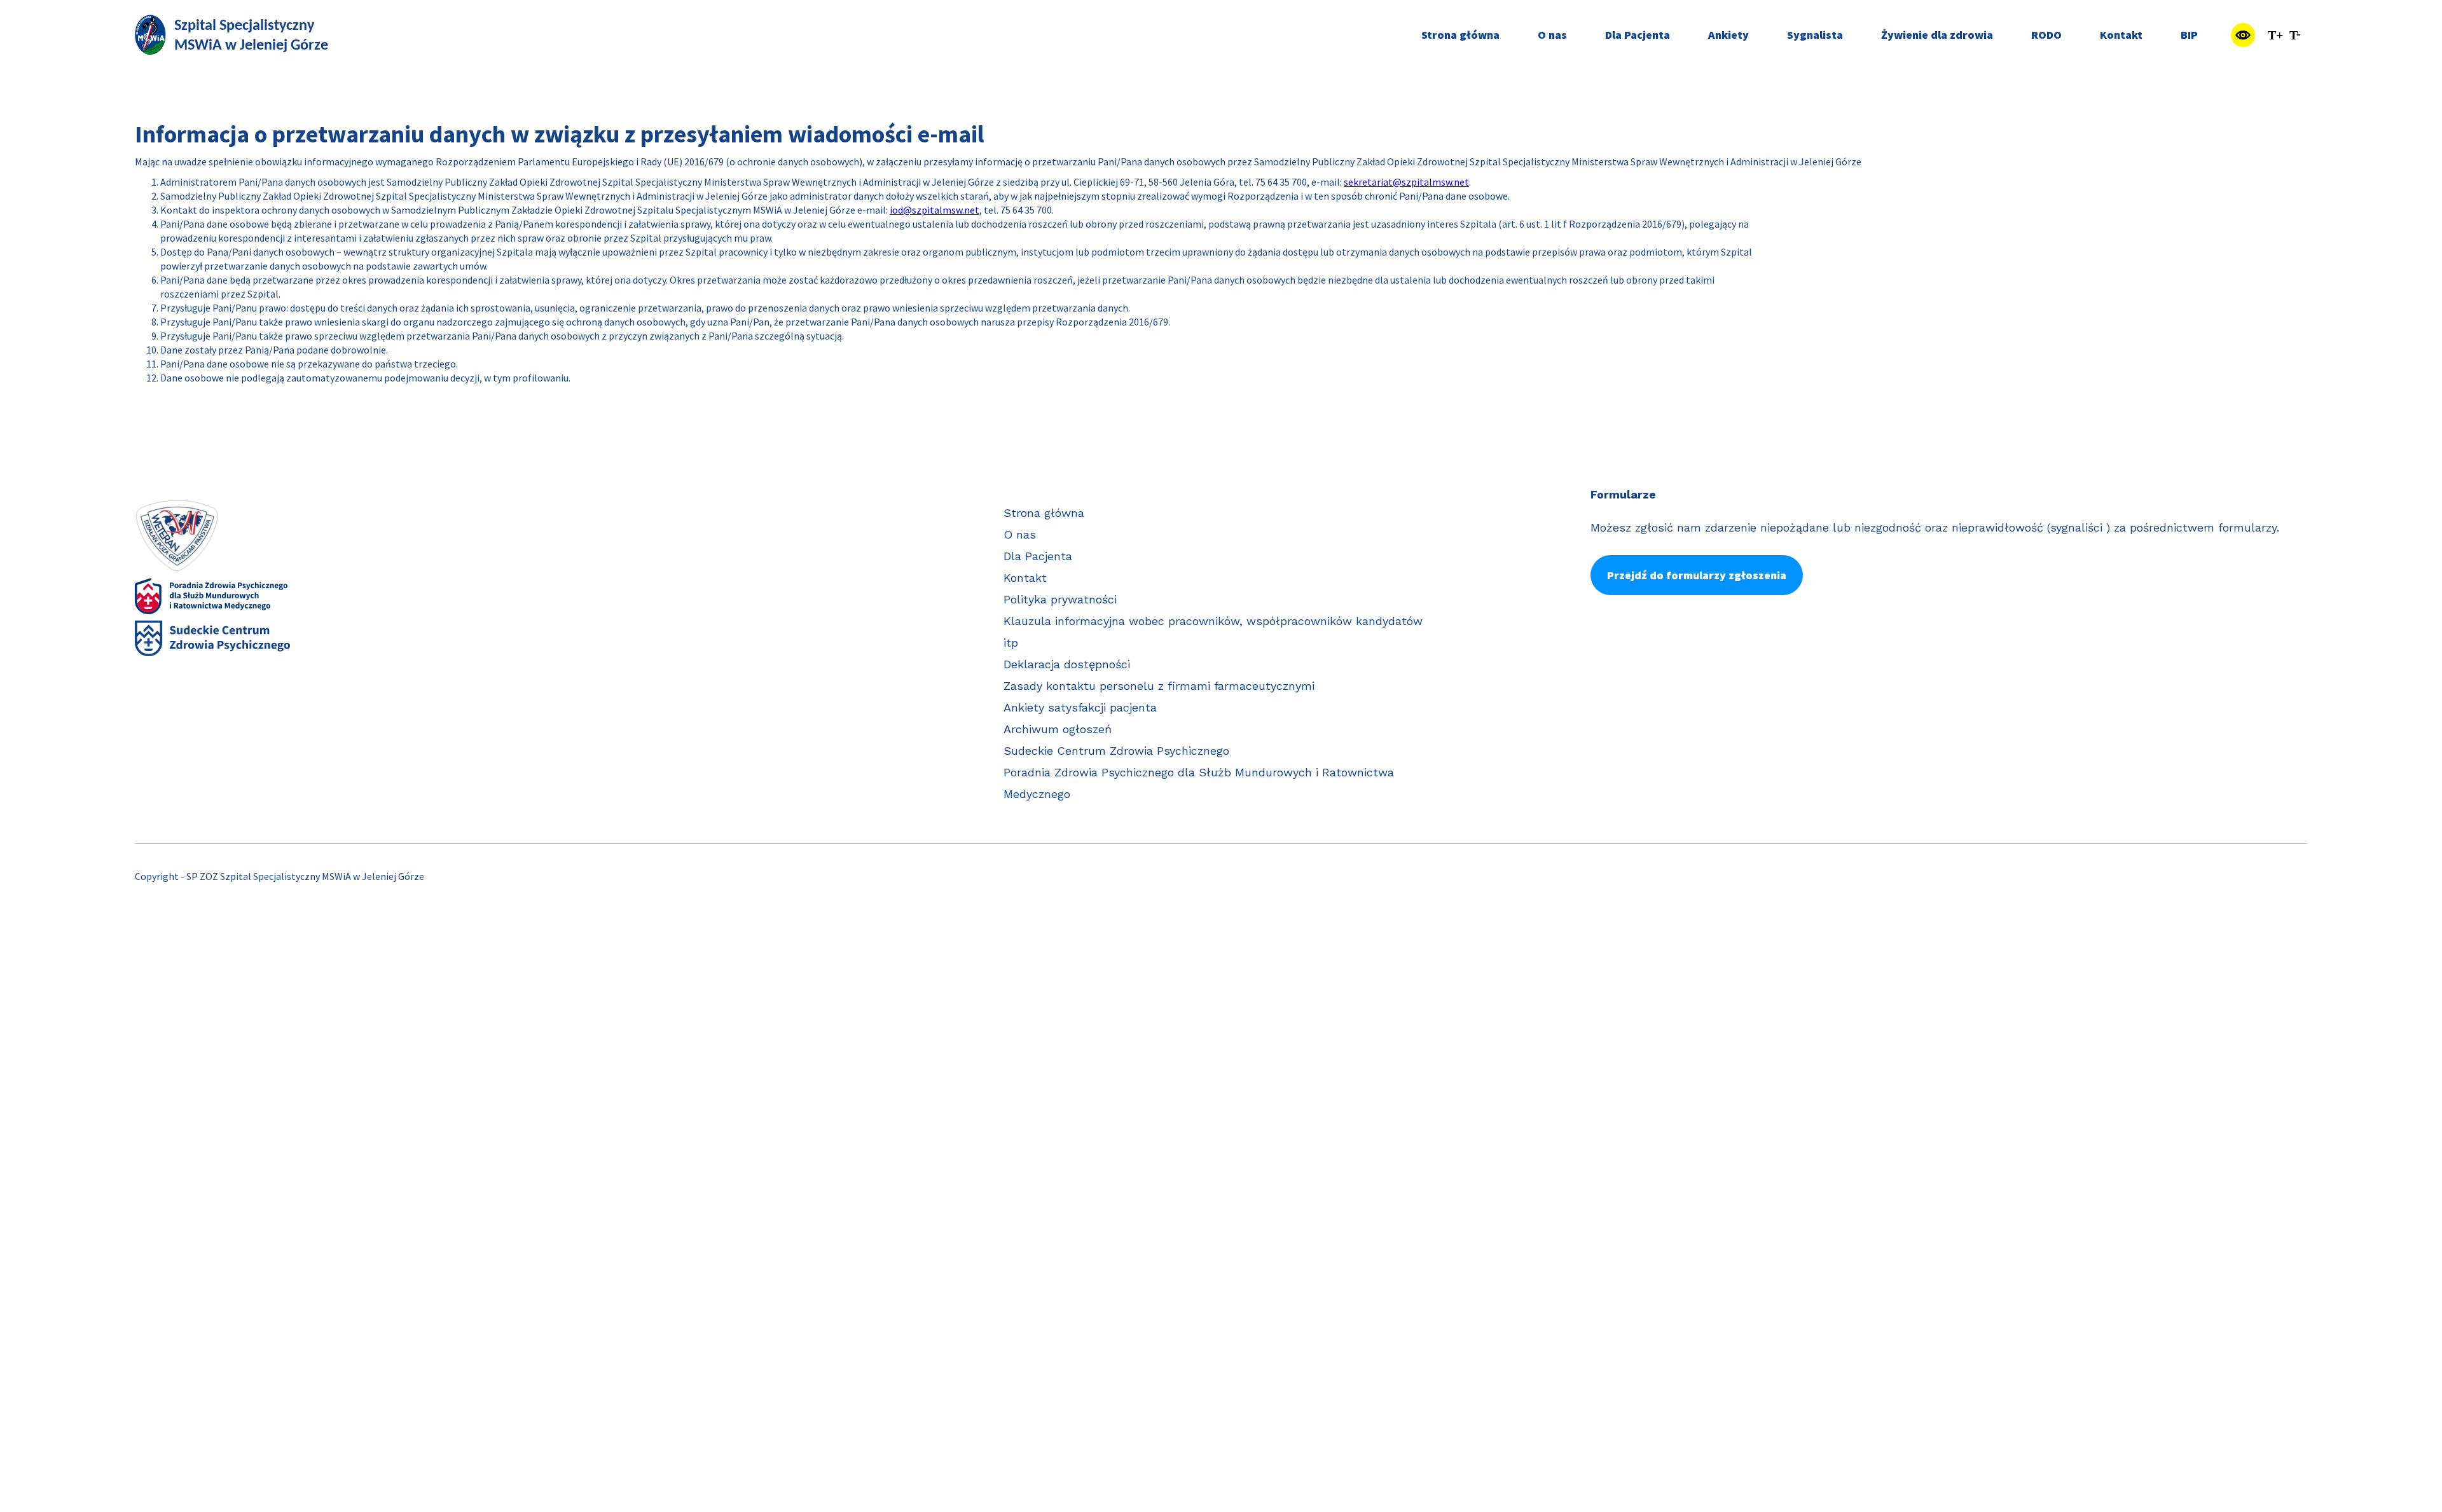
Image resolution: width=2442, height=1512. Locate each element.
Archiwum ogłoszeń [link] (1058, 729)
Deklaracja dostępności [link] (1067, 664)
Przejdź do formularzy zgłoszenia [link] (1697, 575)
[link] (233, 35)
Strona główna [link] (1460, 35)
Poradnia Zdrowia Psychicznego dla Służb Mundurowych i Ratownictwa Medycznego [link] (1199, 783)
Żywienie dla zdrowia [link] (1937, 35)
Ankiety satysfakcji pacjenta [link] (1080, 707)
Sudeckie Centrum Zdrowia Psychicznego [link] (1116, 751)
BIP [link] (2189, 35)
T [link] (2275, 35)
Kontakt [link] (2121, 35)
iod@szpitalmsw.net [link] (935, 210)
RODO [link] (2046, 35)
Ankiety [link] (1728, 35)
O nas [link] (1552, 35)
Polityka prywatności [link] (1060, 599)
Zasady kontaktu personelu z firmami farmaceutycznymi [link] (1159, 686)
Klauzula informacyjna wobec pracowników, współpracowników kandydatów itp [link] (1213, 632)
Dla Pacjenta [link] (1638, 35)
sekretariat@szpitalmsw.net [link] (1406, 182)
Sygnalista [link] (1815, 35)
